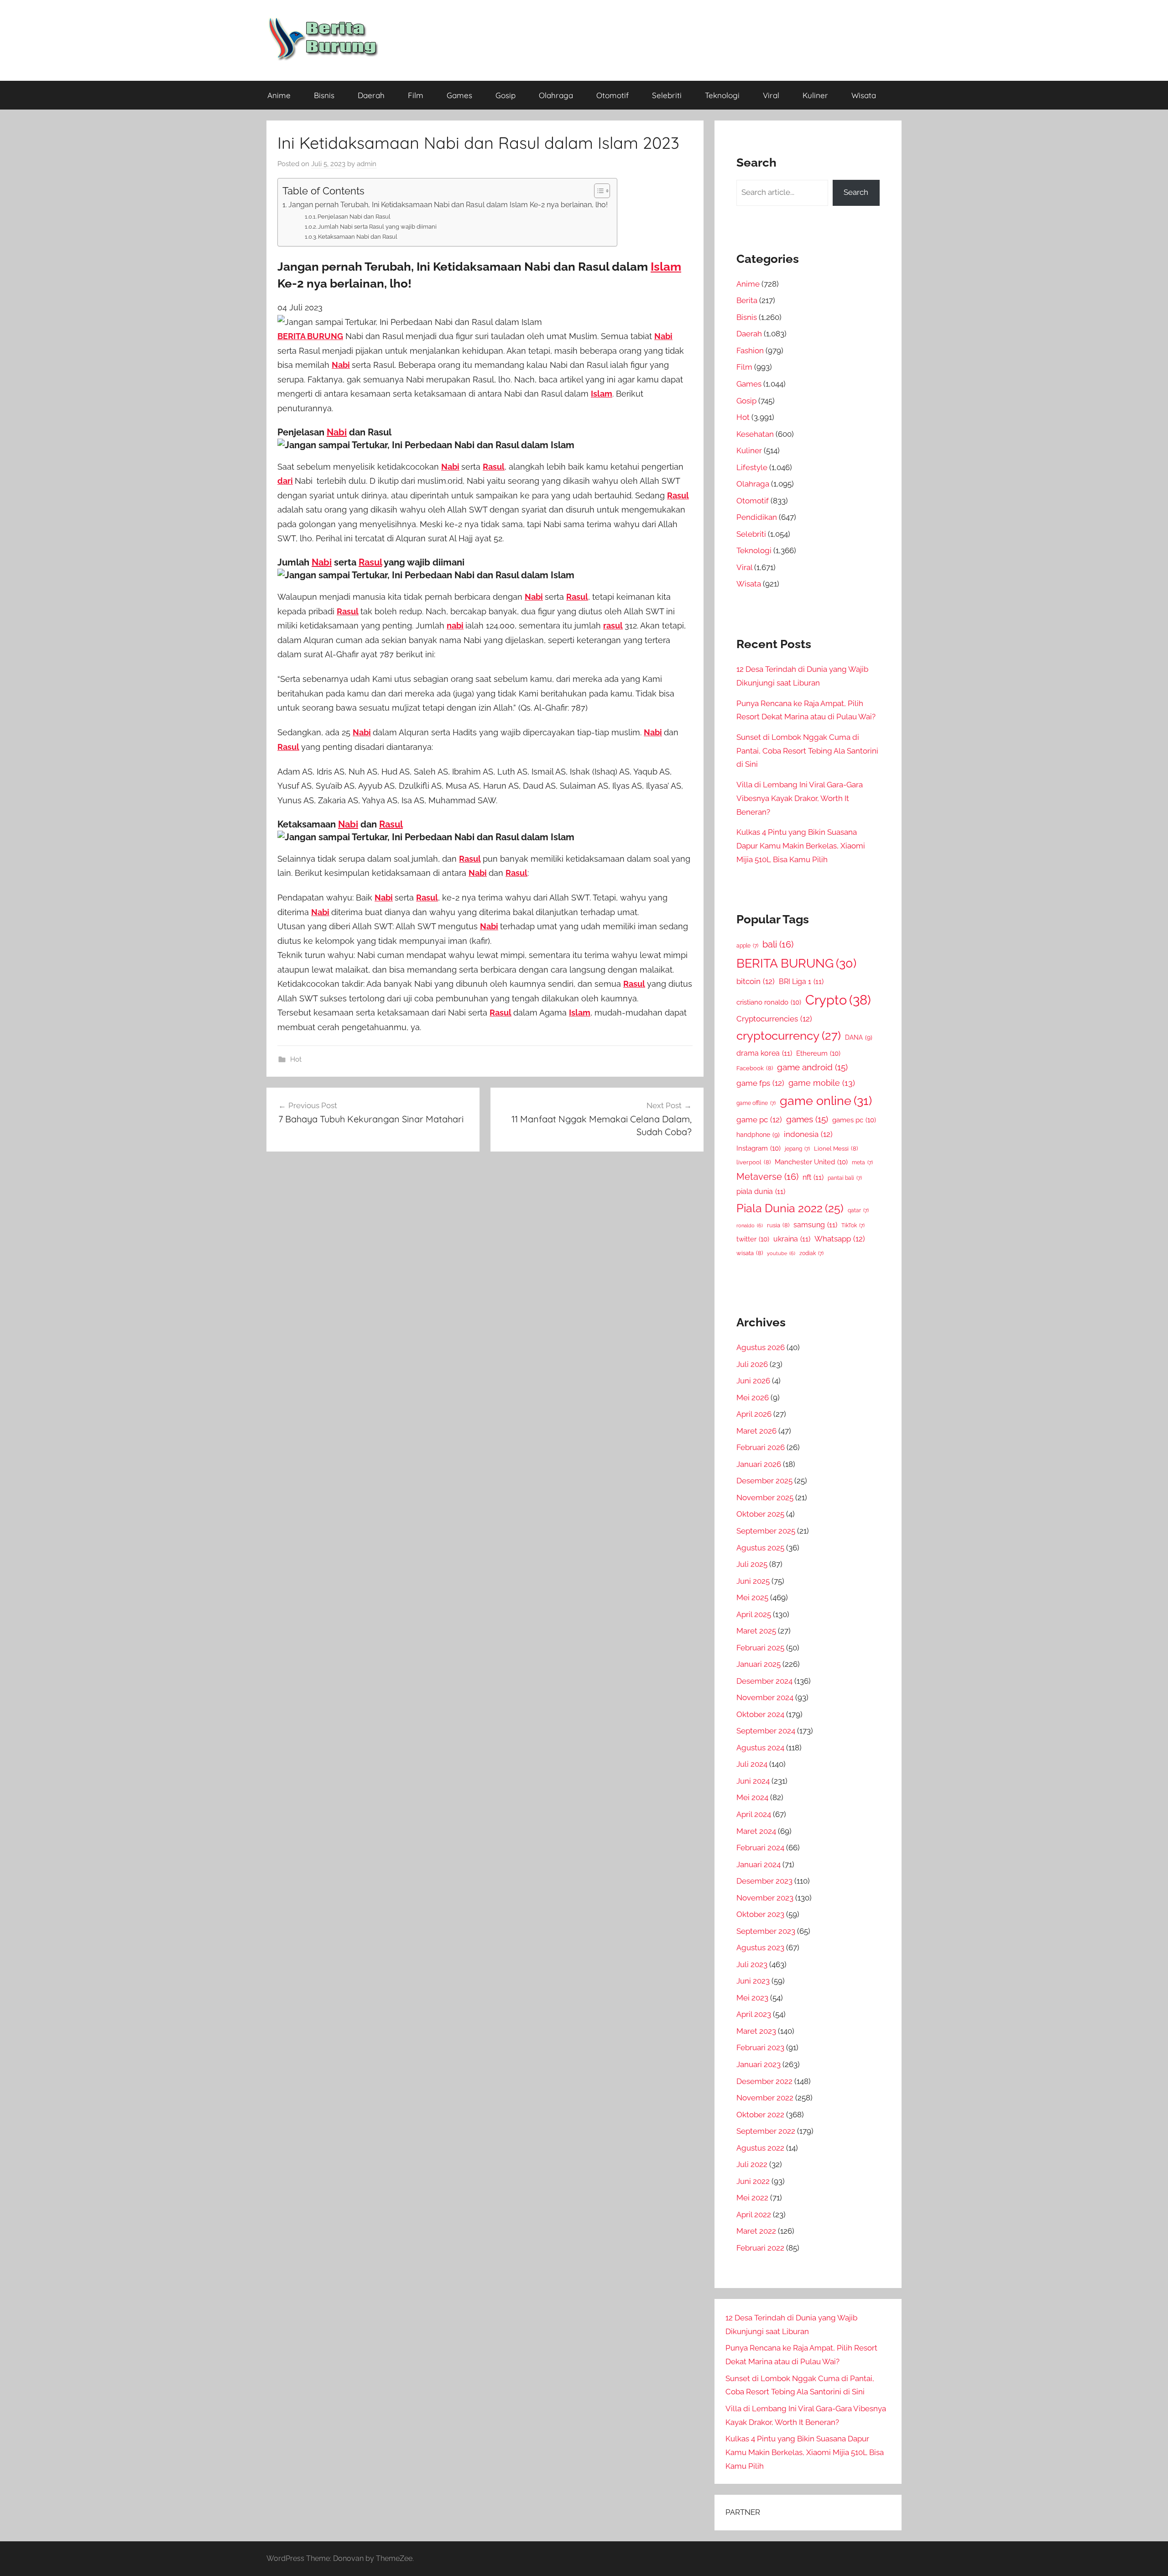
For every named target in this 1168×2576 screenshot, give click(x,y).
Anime (279, 95)
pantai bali (845, 1178)
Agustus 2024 (760, 1748)
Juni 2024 (753, 1781)
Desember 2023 (764, 1881)
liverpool (753, 1162)
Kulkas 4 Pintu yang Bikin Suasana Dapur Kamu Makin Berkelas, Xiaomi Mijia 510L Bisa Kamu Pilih (801, 846)
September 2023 (766, 1931)
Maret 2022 (756, 2231)
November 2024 (765, 1697)
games (807, 1119)
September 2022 (766, 2131)
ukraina (792, 1239)
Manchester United (811, 1162)
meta (862, 1162)
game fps (760, 1083)
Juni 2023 (753, 1981)
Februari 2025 (760, 1648)
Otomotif (613, 95)
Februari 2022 (760, 2248)
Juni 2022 (753, 2181)
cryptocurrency (789, 1036)
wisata (750, 1253)
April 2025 (754, 1614)
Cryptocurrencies (774, 1019)
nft (813, 1177)
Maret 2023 (756, 2031)
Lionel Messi (836, 1149)
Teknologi (722, 95)
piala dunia (761, 1191)
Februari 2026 (761, 1447)
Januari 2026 (759, 1464)
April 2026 (754, 1414)
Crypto (838, 1000)
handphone (758, 1134)
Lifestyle (752, 467)
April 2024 (754, 1814)
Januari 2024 (759, 1864)
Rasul (494, 467)
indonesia (808, 1134)
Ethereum (818, 1053)
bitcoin (756, 981)
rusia (778, 1225)
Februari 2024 (760, 1848)
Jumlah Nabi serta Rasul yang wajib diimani (377, 227)
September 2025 (766, 1531)
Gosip (506, 95)
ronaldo (750, 1225)
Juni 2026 (753, 1381)
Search (856, 192)
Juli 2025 (752, 1564)
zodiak (811, 1253)
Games (459, 95)
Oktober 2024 (760, 1714)
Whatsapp (840, 1239)
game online (826, 1100)
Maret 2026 (756, 1431)
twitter (753, 1239)
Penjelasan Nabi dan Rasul (354, 217)
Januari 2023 (759, 2064)
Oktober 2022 (760, 2115)
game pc (759, 1120)
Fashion (750, 351)
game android (812, 1067)
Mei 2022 (752, 2198)
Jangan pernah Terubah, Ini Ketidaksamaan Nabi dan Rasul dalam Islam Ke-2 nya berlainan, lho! (448, 205)
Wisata (864, 95)
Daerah (371, 95)
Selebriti (667, 95)
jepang (797, 1149)
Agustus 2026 (761, 1347)
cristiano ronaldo (769, 1002)
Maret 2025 (756, 1631)
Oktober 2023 (760, 1914)
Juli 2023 (752, 1964)
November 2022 (765, 2098)
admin (367, 164)
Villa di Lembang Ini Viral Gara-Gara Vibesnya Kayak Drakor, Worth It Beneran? (800, 798)
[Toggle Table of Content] (597, 191)
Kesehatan (755, 434)
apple (747, 946)
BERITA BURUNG (310, 336)
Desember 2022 (764, 2081)
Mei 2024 (752, 1797)
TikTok (853, 1225)
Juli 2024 (752, 1764)
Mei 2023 (752, 1998)
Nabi (663, 336)
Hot (296, 1059)
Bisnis (324, 95)
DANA (859, 1037)
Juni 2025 (753, 1581)
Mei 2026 (753, 1398)
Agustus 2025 (760, 1548)
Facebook (755, 1068)
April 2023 (754, 2014)
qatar (858, 1210)
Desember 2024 (764, 1681)
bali (778, 944)
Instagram (759, 1148)
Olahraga (556, 95)
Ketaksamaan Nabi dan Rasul (358, 237)
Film (416, 95)
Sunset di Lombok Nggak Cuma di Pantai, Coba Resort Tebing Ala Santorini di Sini (807, 751)
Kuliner (815, 95)
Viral (771, 95)
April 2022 (754, 2215)
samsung (815, 1225)
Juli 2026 (752, 1364)
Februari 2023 (760, 2047)
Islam (666, 267)
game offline (756, 1103)
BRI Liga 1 (801, 982)
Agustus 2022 (760, 2148)
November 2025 (765, 1497)
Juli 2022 (752, 2164)
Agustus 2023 (760, 1948)
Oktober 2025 (760, 1514)
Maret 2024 (756, 1831)
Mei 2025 (752, 1597)
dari (285, 481)
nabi (455, 626)
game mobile (822, 1083)
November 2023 (765, 1898)
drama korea (764, 1053)
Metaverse (767, 1177)
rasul (613, 626)
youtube (781, 1253)
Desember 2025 (764, 1481)
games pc (854, 1120)
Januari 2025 (759, 1664)
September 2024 (766, 1731)
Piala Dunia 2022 (790, 1208)
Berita (747, 300)
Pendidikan (757, 517)
